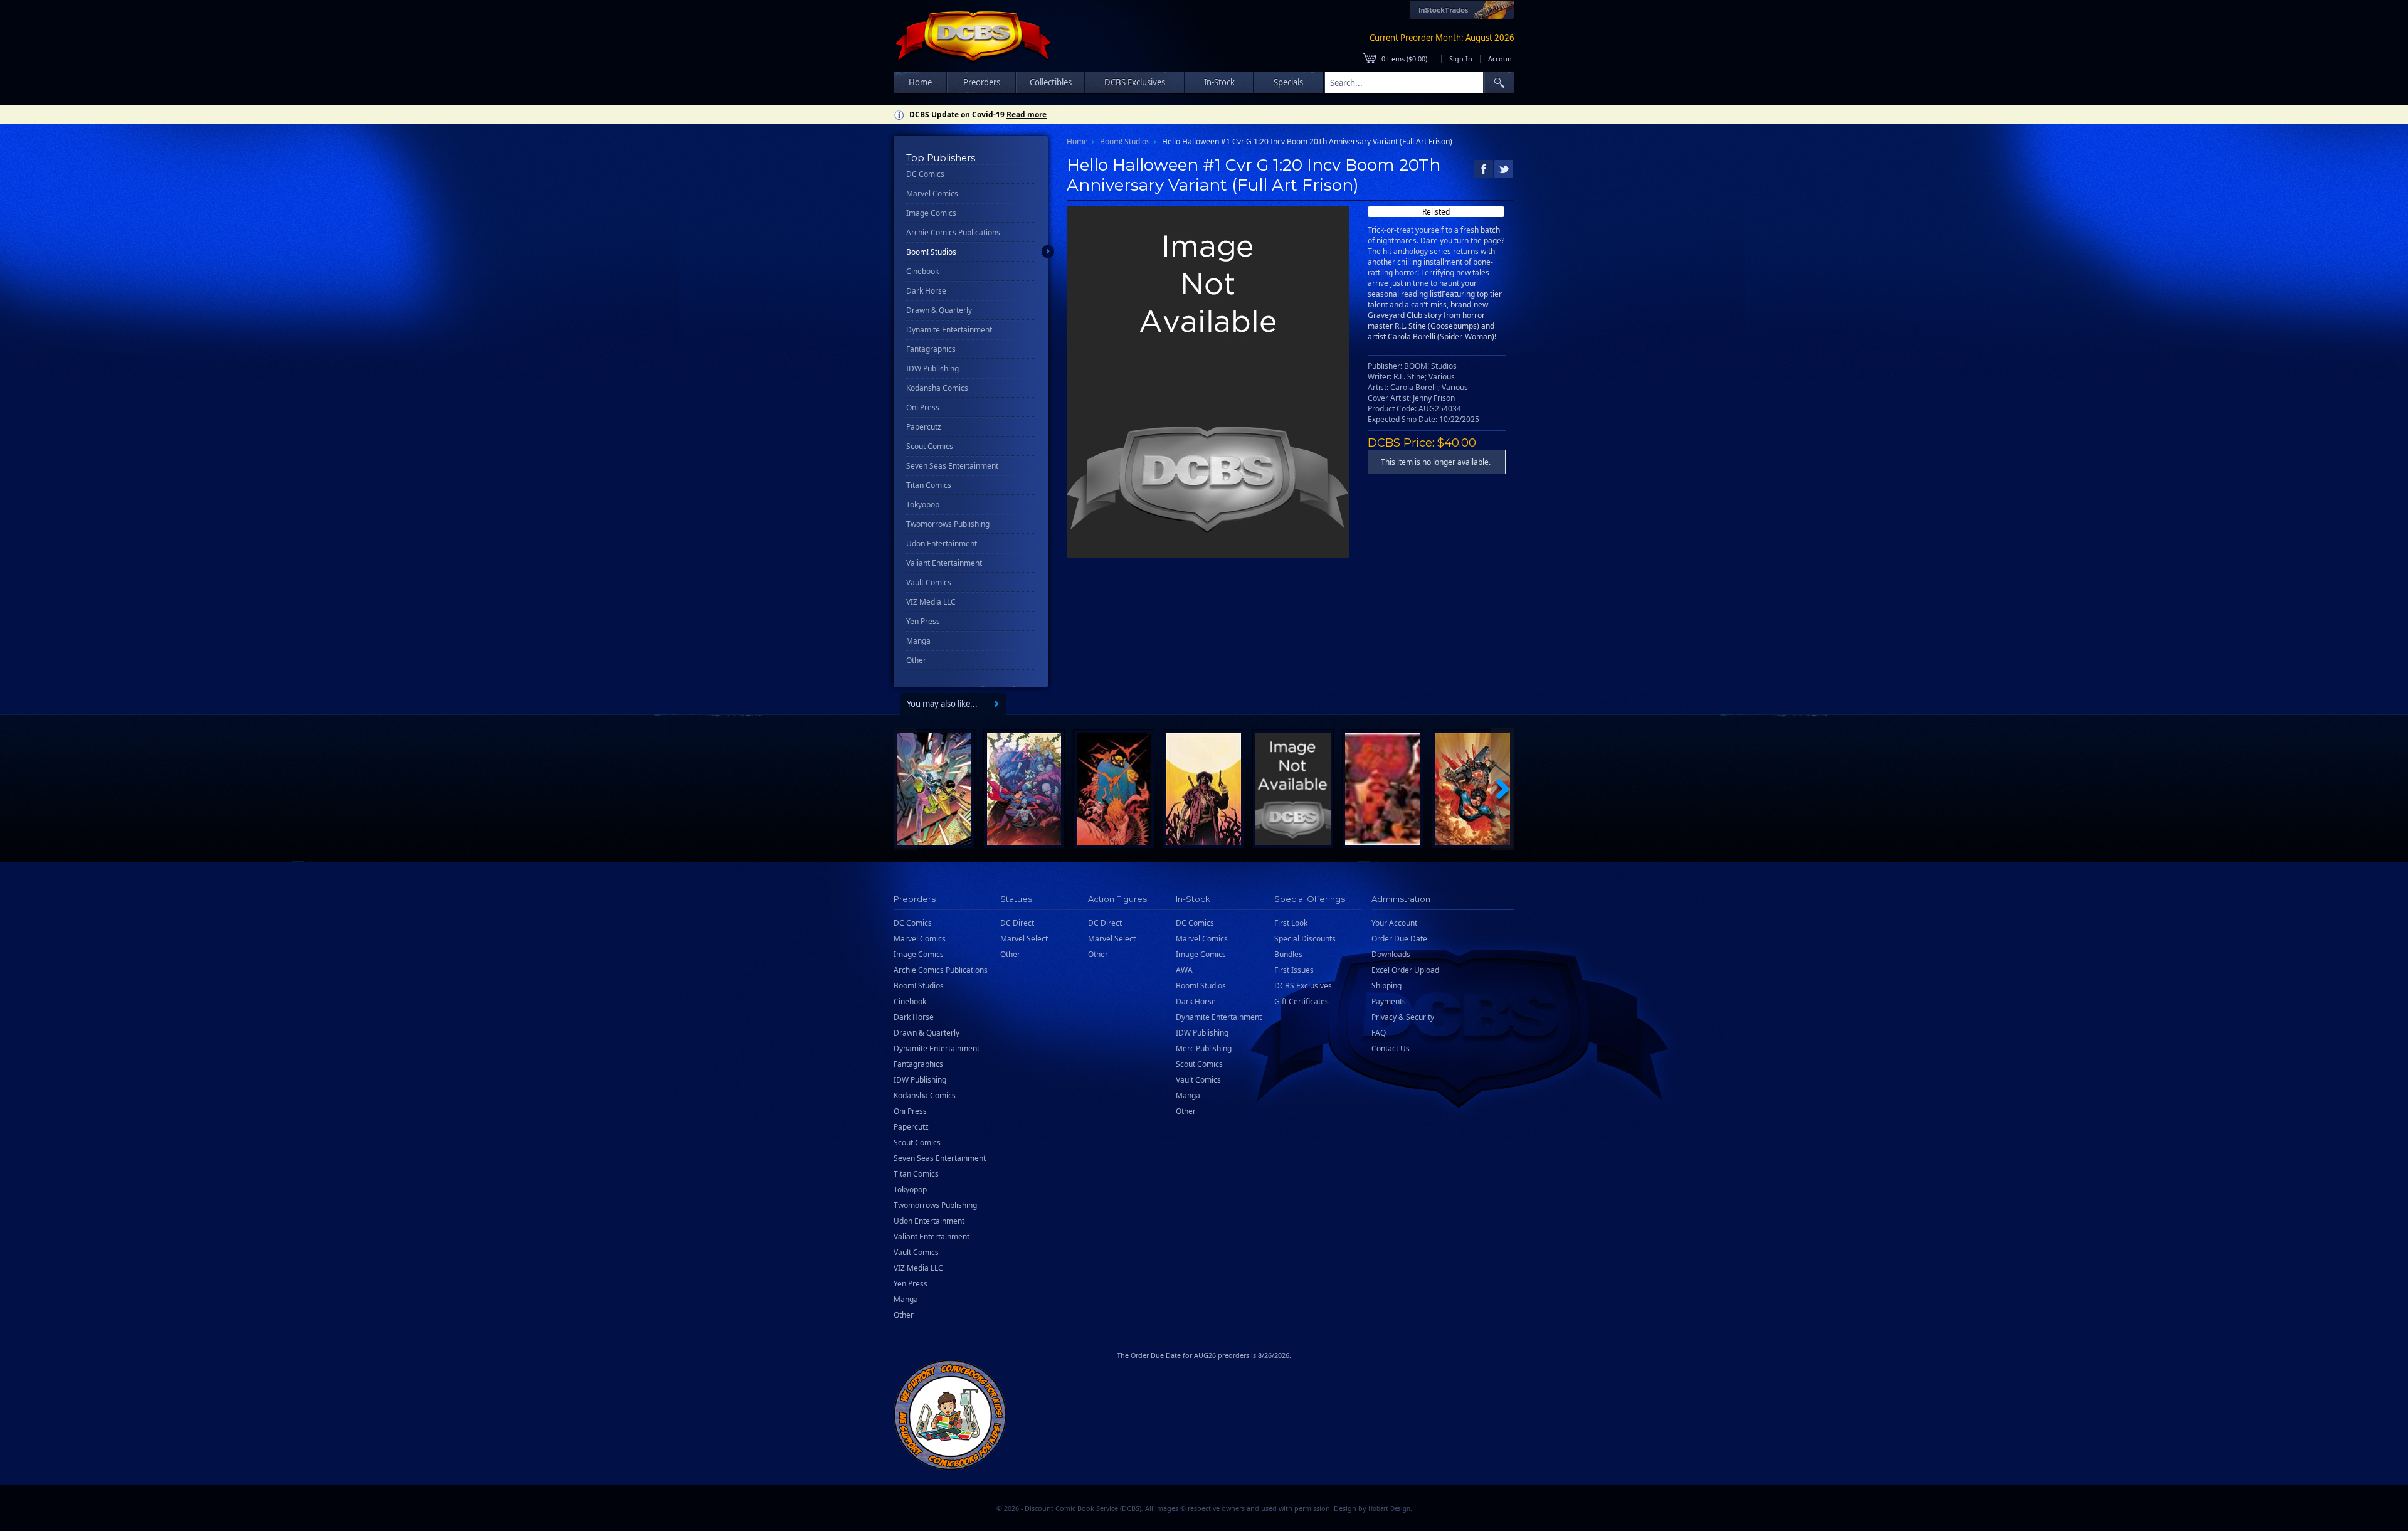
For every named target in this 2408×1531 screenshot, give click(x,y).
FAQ (1379, 1033)
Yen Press (923, 621)
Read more (1027, 114)
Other (916, 660)
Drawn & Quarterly (939, 310)
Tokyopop (923, 505)
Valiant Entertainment (944, 563)
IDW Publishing (932, 368)
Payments (1389, 1001)
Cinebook (922, 271)
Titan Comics (929, 485)
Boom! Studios (931, 252)
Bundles (1288, 954)
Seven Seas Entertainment (952, 466)
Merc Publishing (1204, 1048)
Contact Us (1391, 1048)
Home (920, 82)
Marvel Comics (932, 193)
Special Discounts (1305, 939)
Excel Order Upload (1405, 970)
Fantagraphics (931, 349)
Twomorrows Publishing (948, 524)
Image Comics (931, 213)
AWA (1184, 970)
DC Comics (925, 174)
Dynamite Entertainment (949, 330)
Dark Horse (926, 291)
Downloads (1391, 954)
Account (1501, 59)
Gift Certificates (1302, 1001)
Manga (918, 641)
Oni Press (923, 407)
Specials (1288, 82)
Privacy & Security (1403, 1017)
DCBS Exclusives (1303, 986)
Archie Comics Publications (953, 232)
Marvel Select (1024, 939)
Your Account (1394, 923)
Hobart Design (1389, 1509)
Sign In (1461, 59)
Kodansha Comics (937, 388)
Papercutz (924, 427)
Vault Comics (929, 582)
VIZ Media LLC (931, 602)
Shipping (1386, 986)
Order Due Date (1399, 939)
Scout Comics (930, 446)
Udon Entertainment (942, 543)
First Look (1291, 923)
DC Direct (1017, 923)
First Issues (1294, 970)
